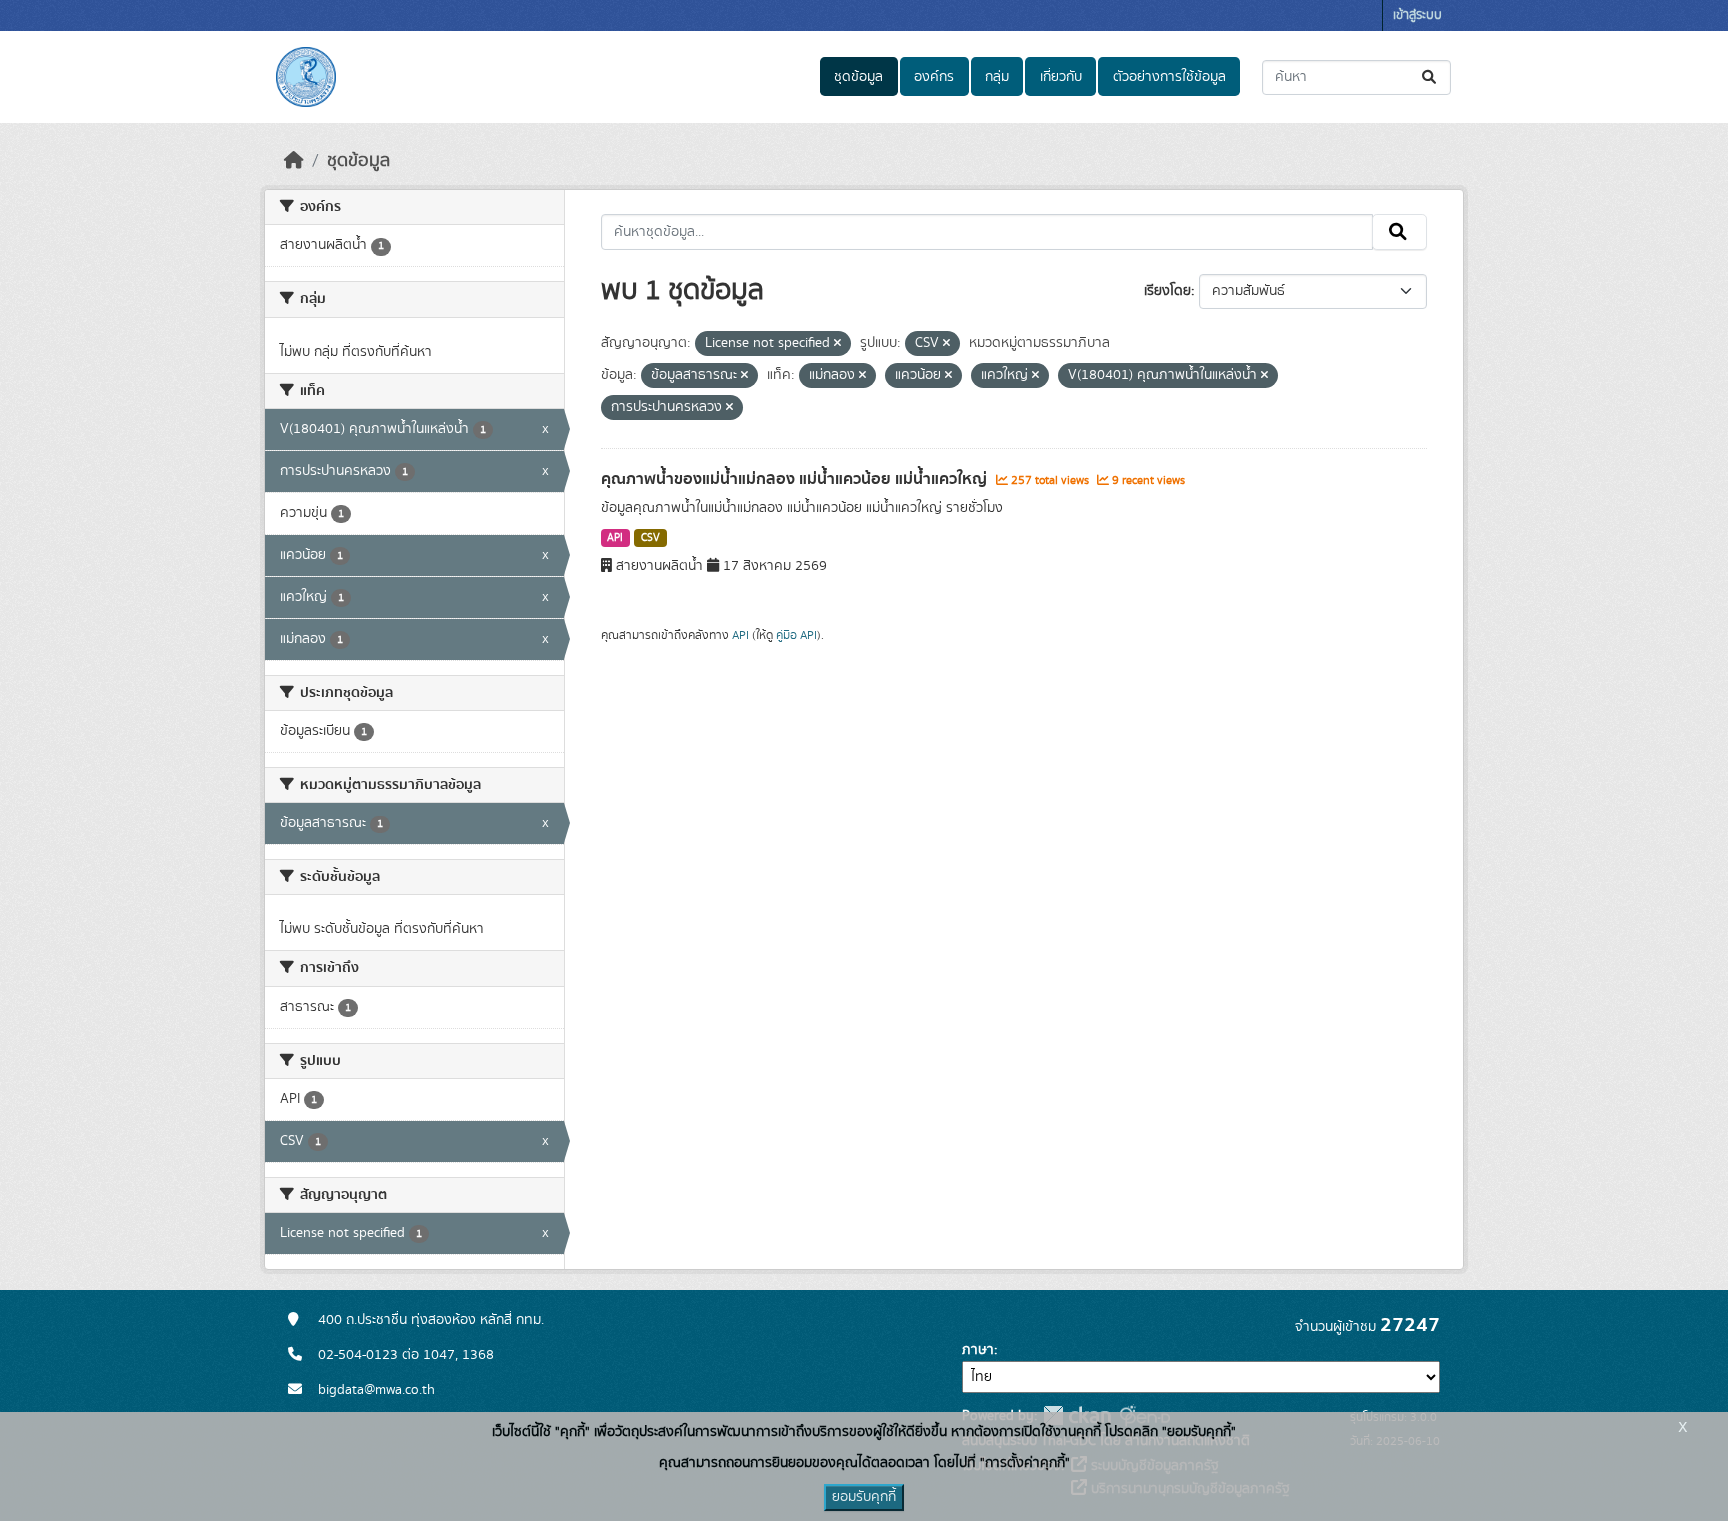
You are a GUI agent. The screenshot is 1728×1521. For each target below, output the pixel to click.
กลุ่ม (997, 77)
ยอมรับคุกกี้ (864, 1497)
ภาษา (978, 1350)
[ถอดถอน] (837, 344)
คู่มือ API (796, 635)
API (615, 538)
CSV (650, 538)
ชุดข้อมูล (858, 77)
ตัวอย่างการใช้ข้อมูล (1169, 77)
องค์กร (934, 77)
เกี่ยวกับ (1061, 77)
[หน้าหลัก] (294, 161)
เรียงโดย (1167, 291)
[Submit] (1430, 77)
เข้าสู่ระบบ (1417, 15)
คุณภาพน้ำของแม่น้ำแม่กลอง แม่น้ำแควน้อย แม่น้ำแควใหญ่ (796, 479)
